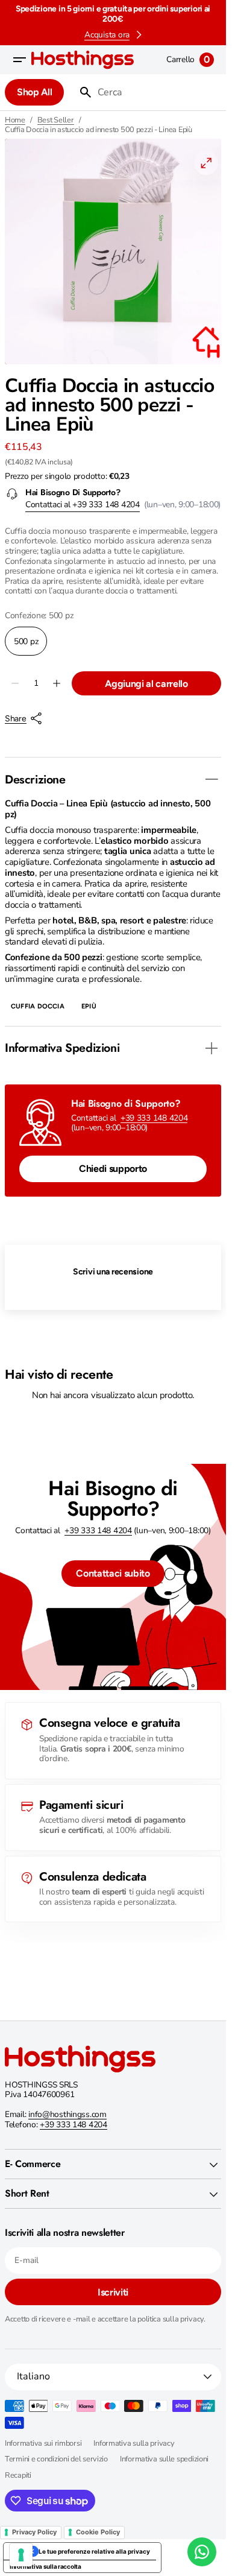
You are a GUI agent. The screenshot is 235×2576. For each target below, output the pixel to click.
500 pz (30, 646)
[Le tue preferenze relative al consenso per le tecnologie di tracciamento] (21, 2555)
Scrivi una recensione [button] (113, 1272)
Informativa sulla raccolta (45, 2566)
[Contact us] (202, 2552)
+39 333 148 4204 (154, 1118)
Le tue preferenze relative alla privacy (94, 2551)
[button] (19, 60)
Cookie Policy (98, 2532)
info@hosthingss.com (67, 2114)
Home (15, 120)
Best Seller (56, 120)
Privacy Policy (34, 2532)
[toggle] (211, 779)
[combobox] (157, 92)
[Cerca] (81, 92)
